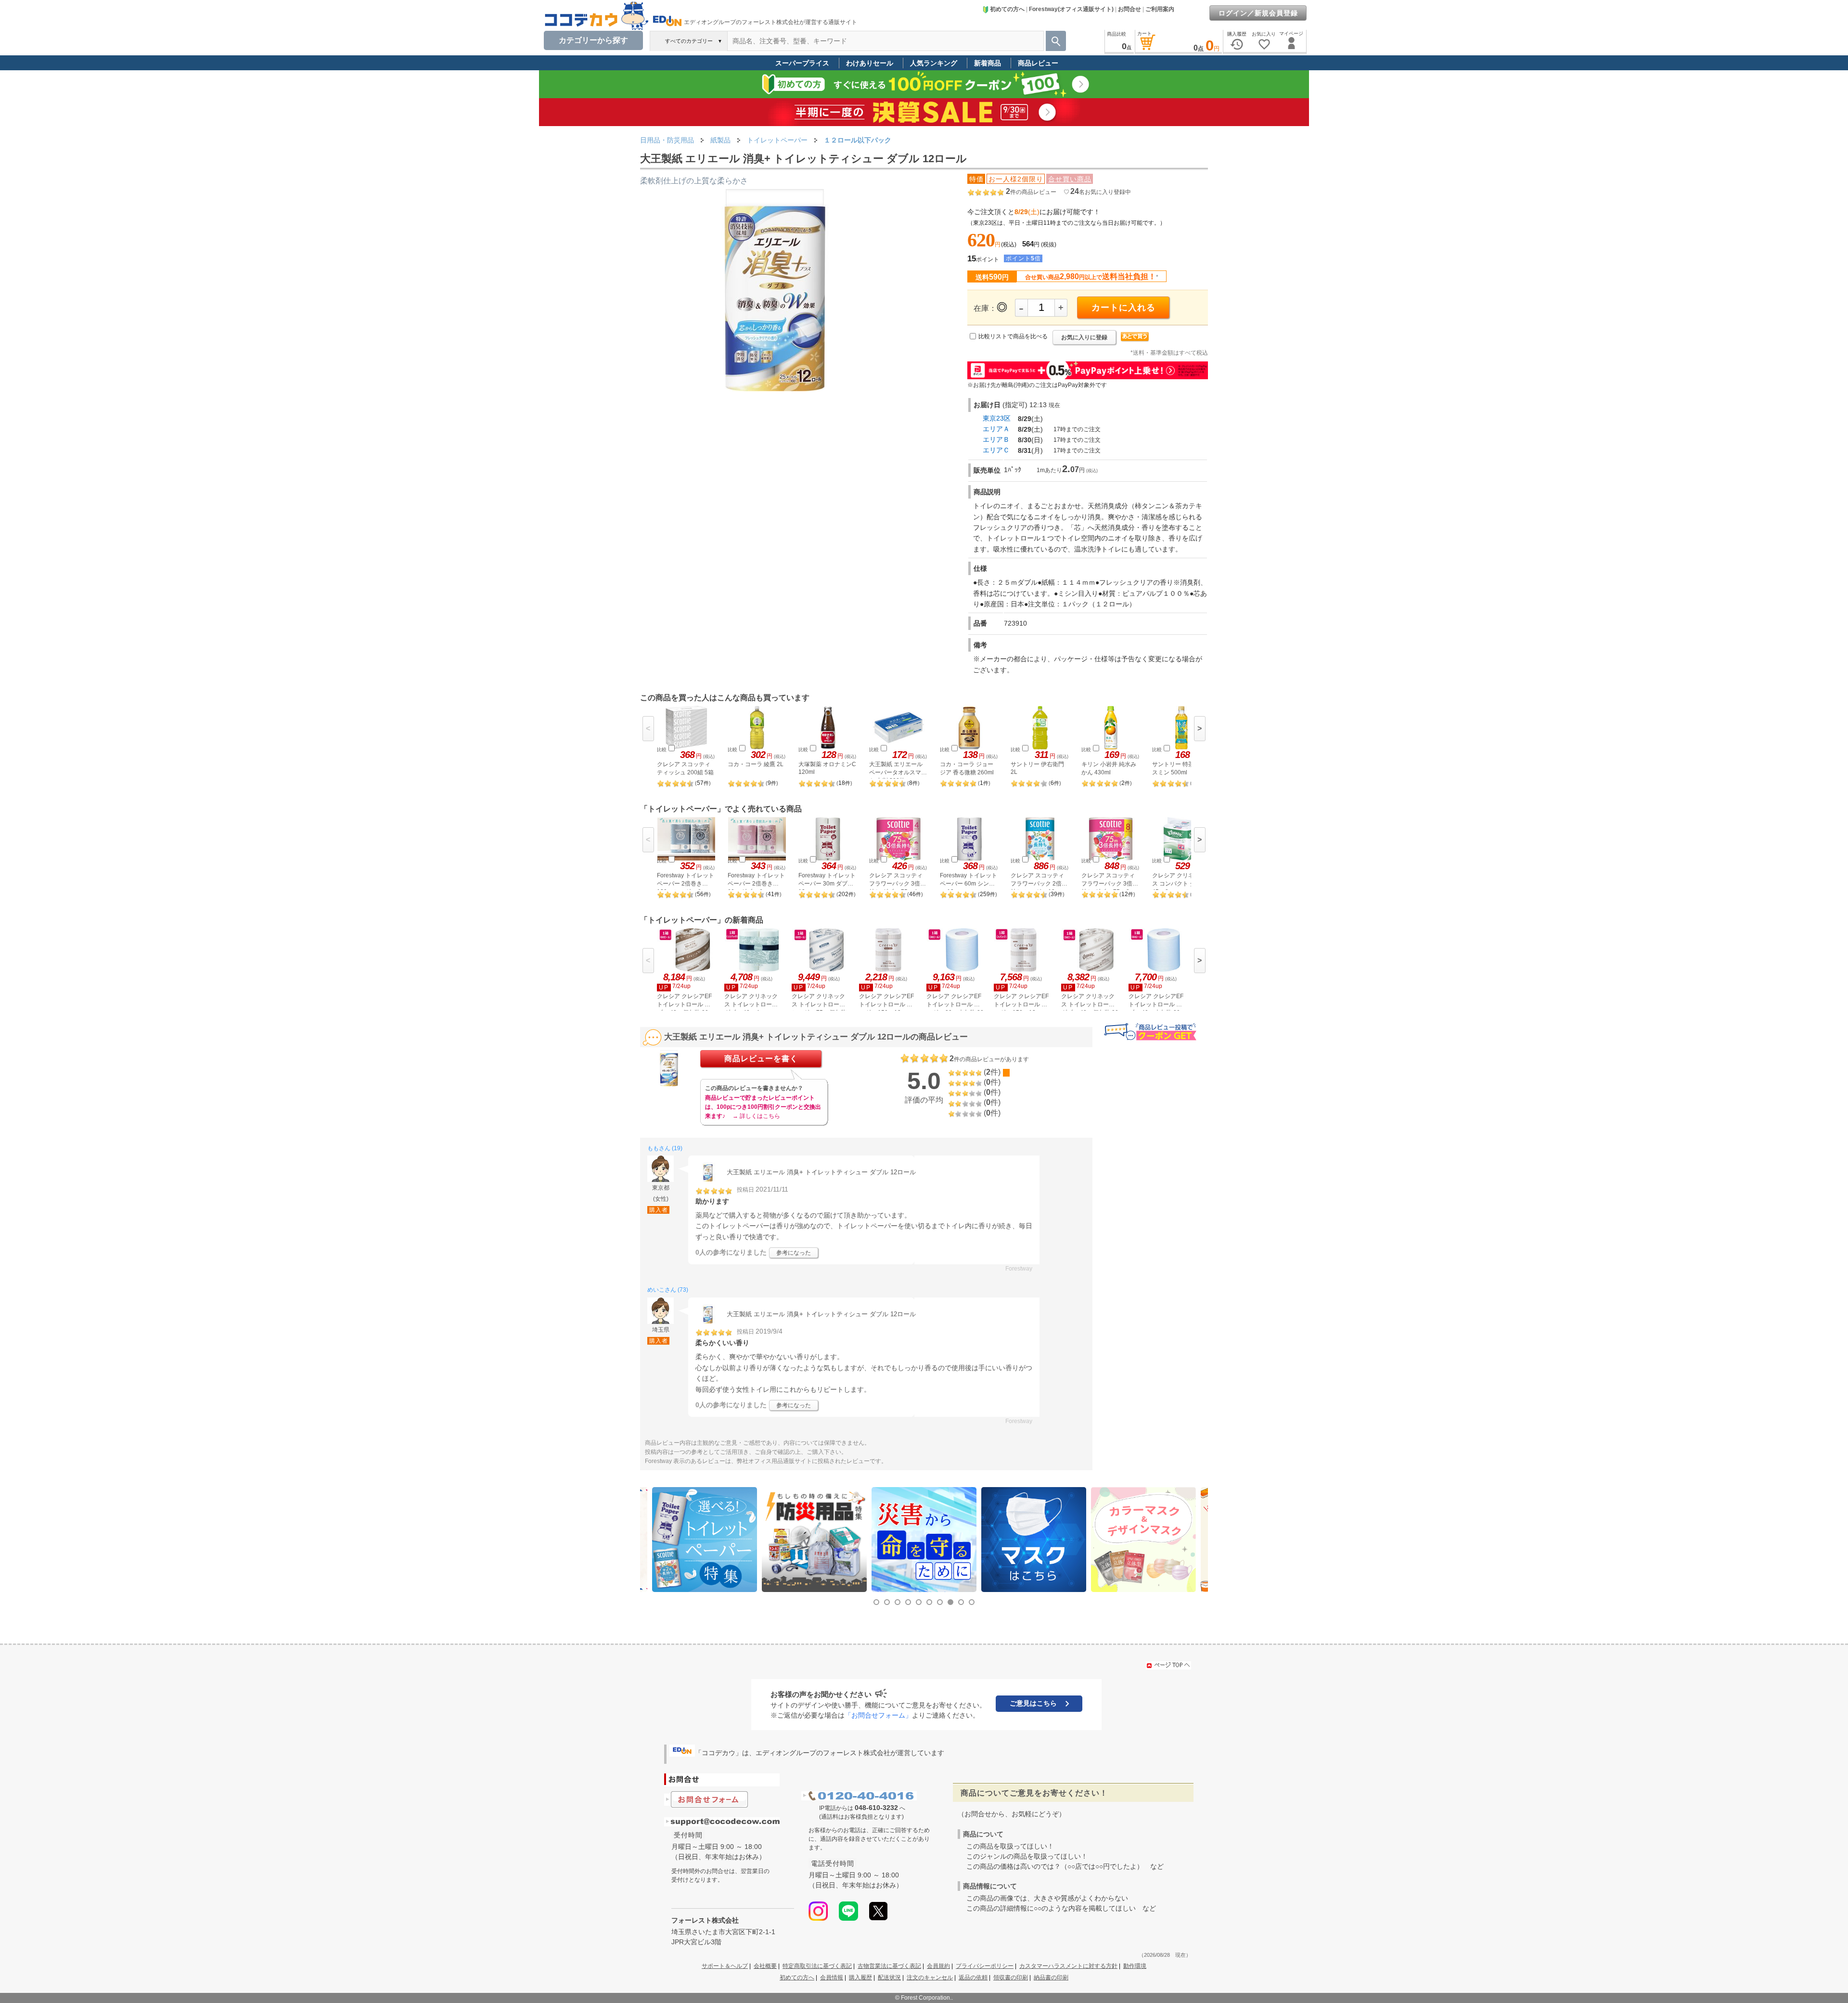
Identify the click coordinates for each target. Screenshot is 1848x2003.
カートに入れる (1123, 308)
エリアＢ (996, 439)
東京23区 (997, 418)
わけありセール (870, 63)
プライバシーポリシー (985, 1966)
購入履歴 (860, 1977)
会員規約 (938, 1966)
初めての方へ (1007, 9)
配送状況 (889, 1977)
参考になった (794, 1253)
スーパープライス (802, 63)
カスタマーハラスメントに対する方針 (1068, 1966)
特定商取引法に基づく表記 (817, 1966)
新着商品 (988, 63)
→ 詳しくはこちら (756, 1116)
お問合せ (1129, 9)
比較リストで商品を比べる (1013, 336)
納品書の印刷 (1051, 1977)
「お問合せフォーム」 (878, 1715)
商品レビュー (1038, 63)
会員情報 (832, 1977)
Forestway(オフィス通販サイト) (1071, 9)
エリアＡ (996, 429)
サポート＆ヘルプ (725, 1966)
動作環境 (1135, 1966)
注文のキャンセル (930, 1977)
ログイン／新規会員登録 (1258, 13)
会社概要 (765, 1966)
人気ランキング (934, 63)
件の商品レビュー (1031, 192)
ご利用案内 (1160, 9)
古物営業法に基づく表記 (889, 1966)
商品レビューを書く (761, 1059)
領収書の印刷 (1011, 1977)
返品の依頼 (973, 1977)
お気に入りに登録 (1084, 337)
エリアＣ (996, 450)
